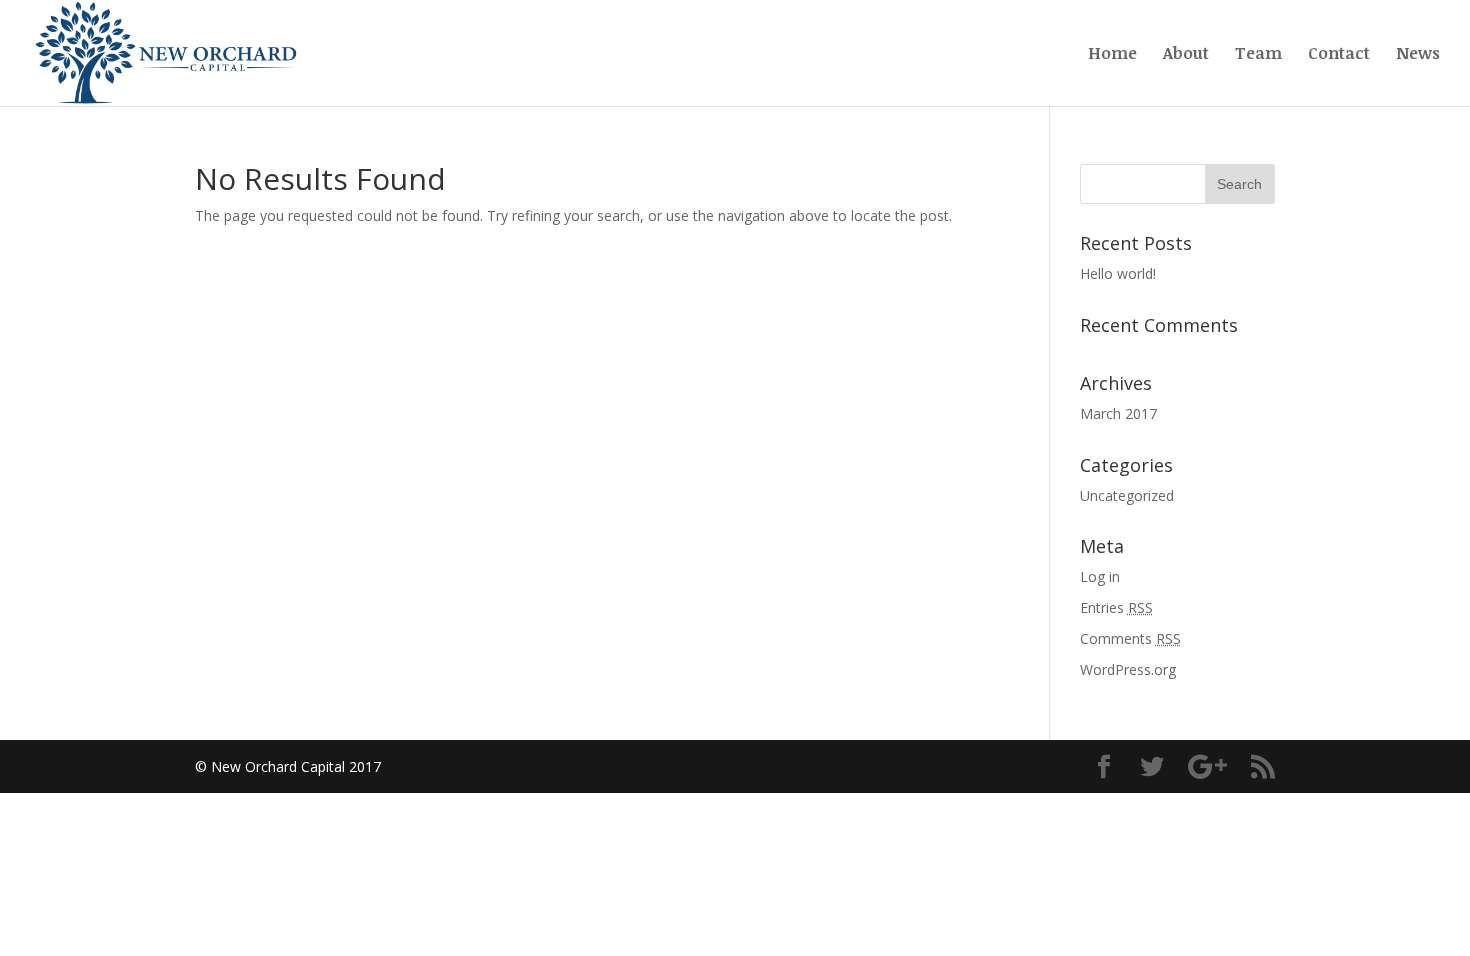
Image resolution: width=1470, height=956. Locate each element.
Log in (1100, 576)
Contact (1339, 55)
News (1418, 55)
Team (1258, 55)
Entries (1116, 607)
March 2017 (1118, 413)
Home (1112, 55)
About (1186, 55)
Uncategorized (1127, 495)
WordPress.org (1128, 669)
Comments (1130, 638)
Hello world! (1118, 273)
